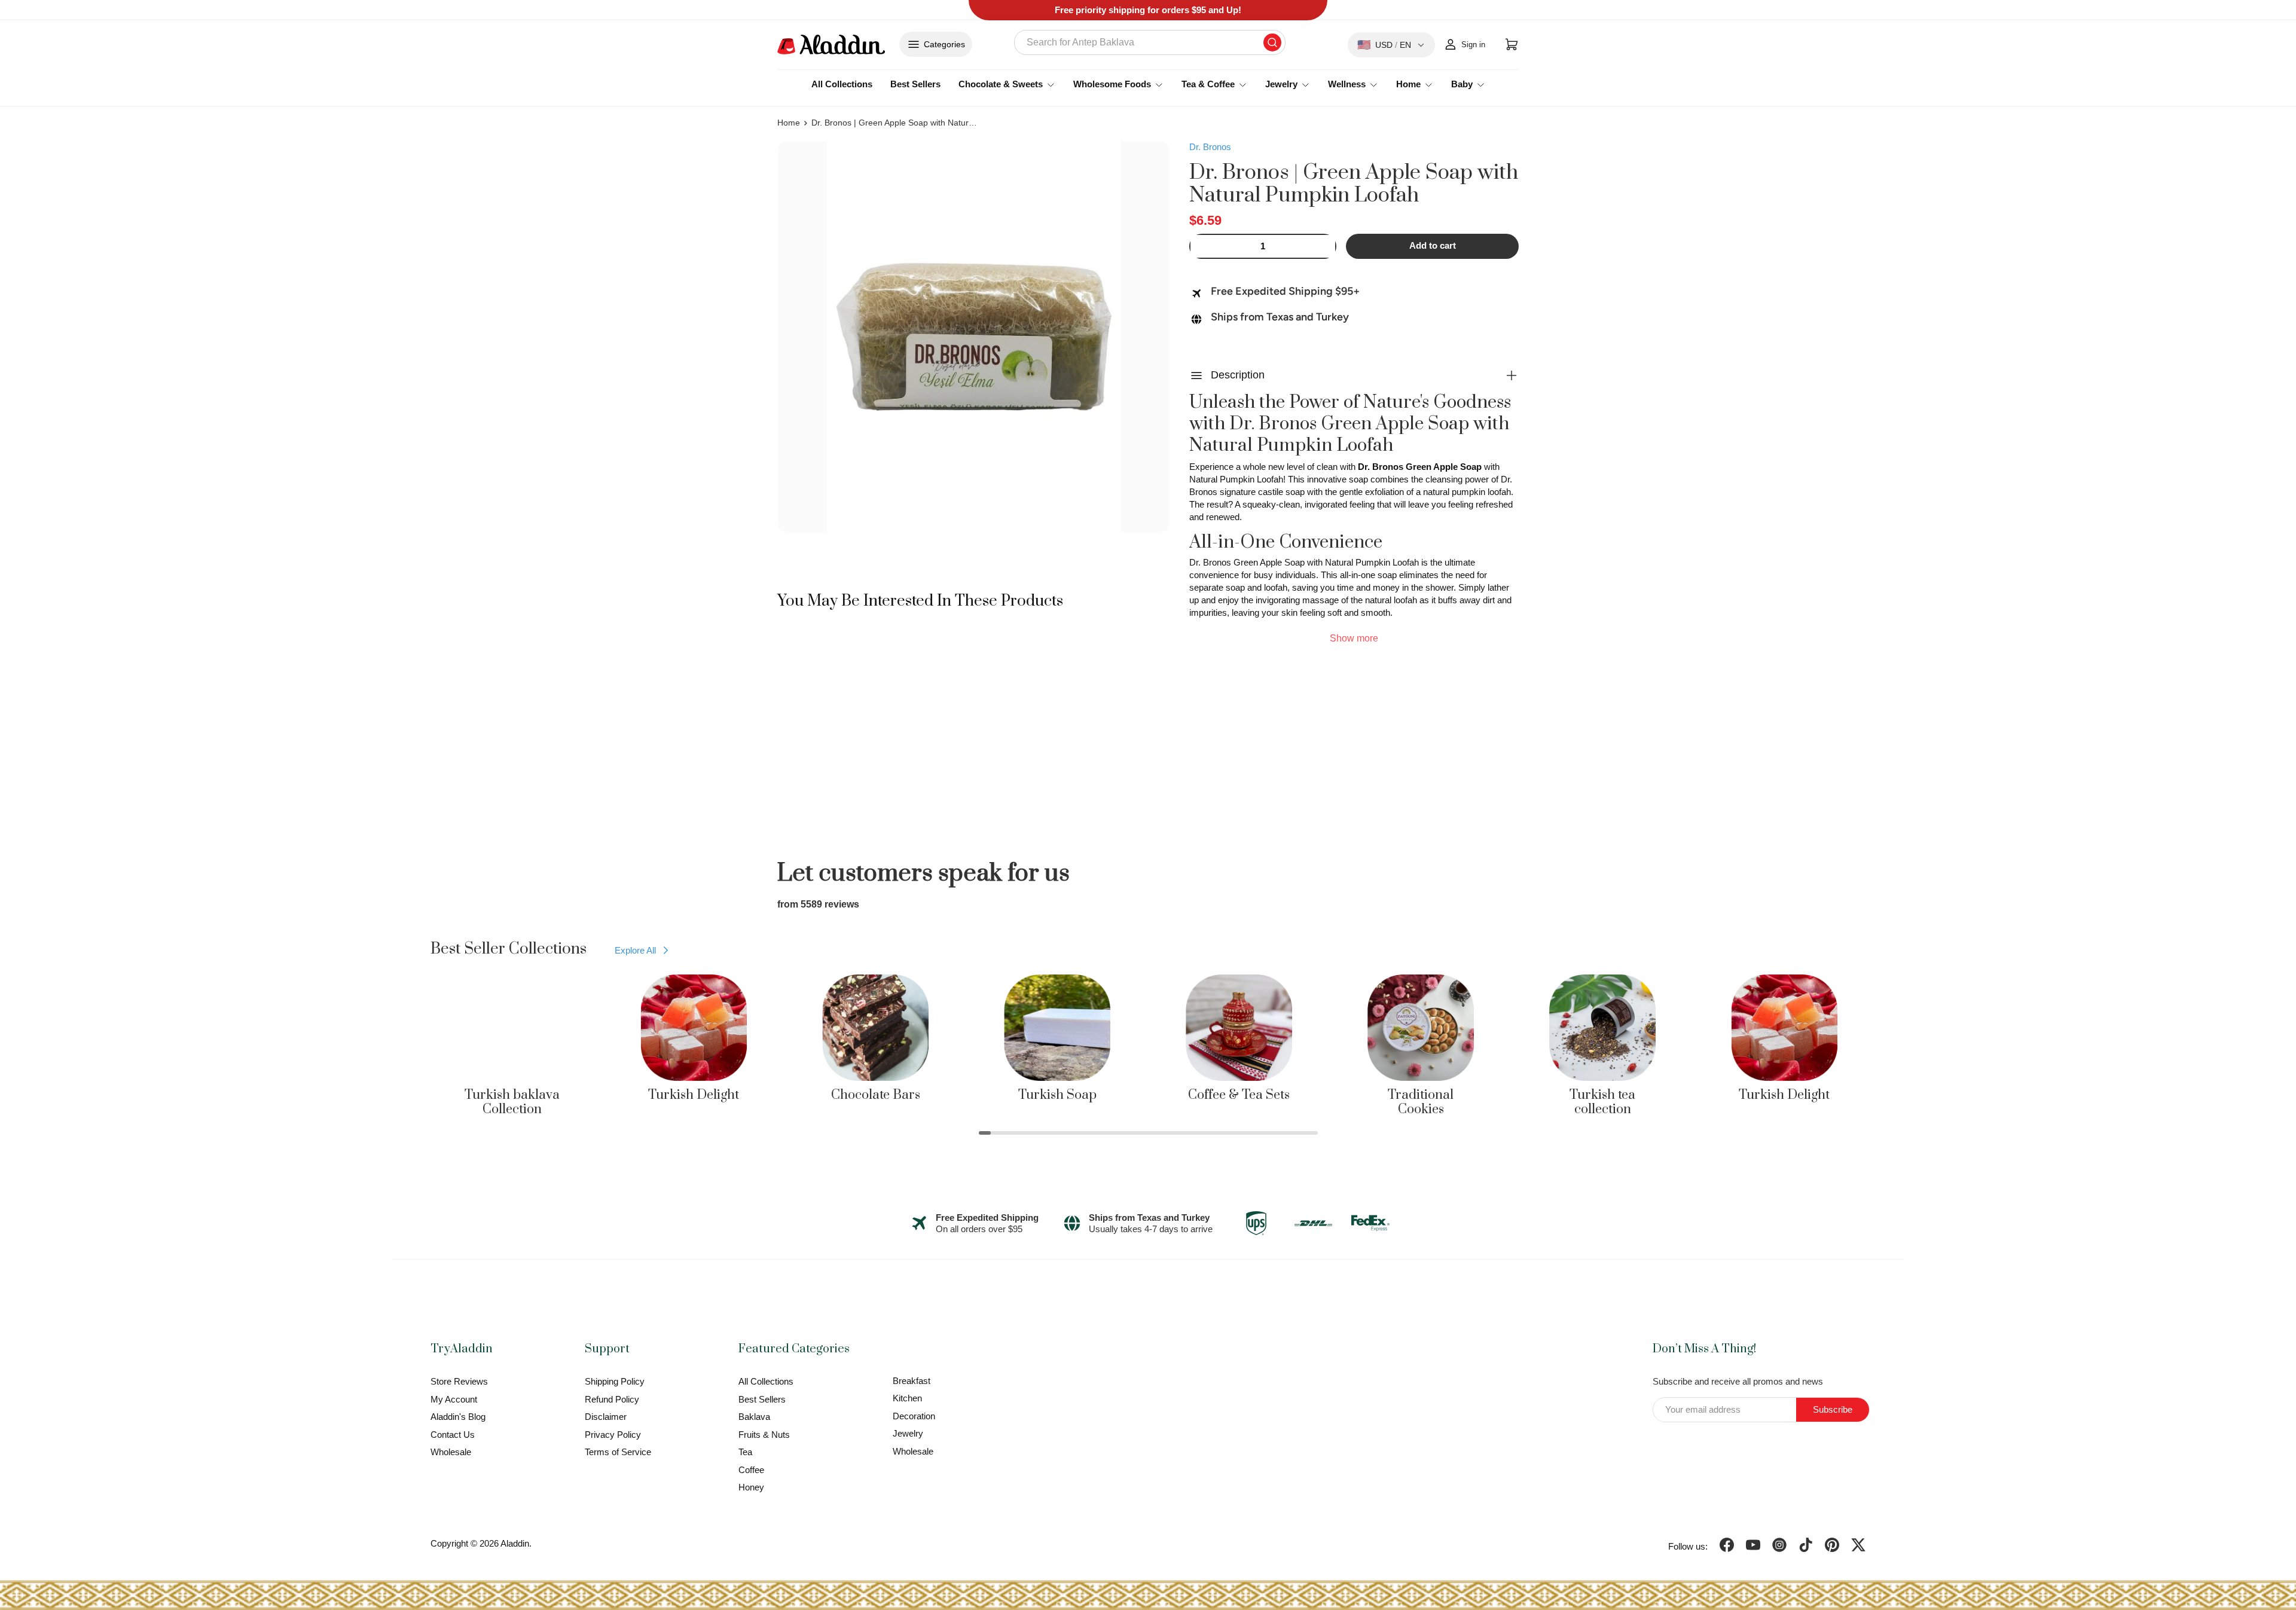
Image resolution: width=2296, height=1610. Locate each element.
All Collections (842, 84)
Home (789, 123)
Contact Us (453, 1435)
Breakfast (912, 1381)
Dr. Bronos (1210, 147)
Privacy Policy (613, 1435)
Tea (745, 1452)
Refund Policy (612, 1399)
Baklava (754, 1417)
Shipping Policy (615, 1381)
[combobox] (1150, 42)
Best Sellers (915, 84)
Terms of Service (618, 1452)
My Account (454, 1399)
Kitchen (907, 1398)
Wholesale (451, 1452)
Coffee (751, 1470)
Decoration (914, 1416)
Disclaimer (606, 1417)
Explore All (635, 950)
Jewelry (908, 1433)
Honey (751, 1487)
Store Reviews (459, 1381)
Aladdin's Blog (458, 1417)
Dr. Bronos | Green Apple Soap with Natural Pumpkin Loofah (895, 123)
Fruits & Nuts (764, 1435)
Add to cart (1433, 246)
